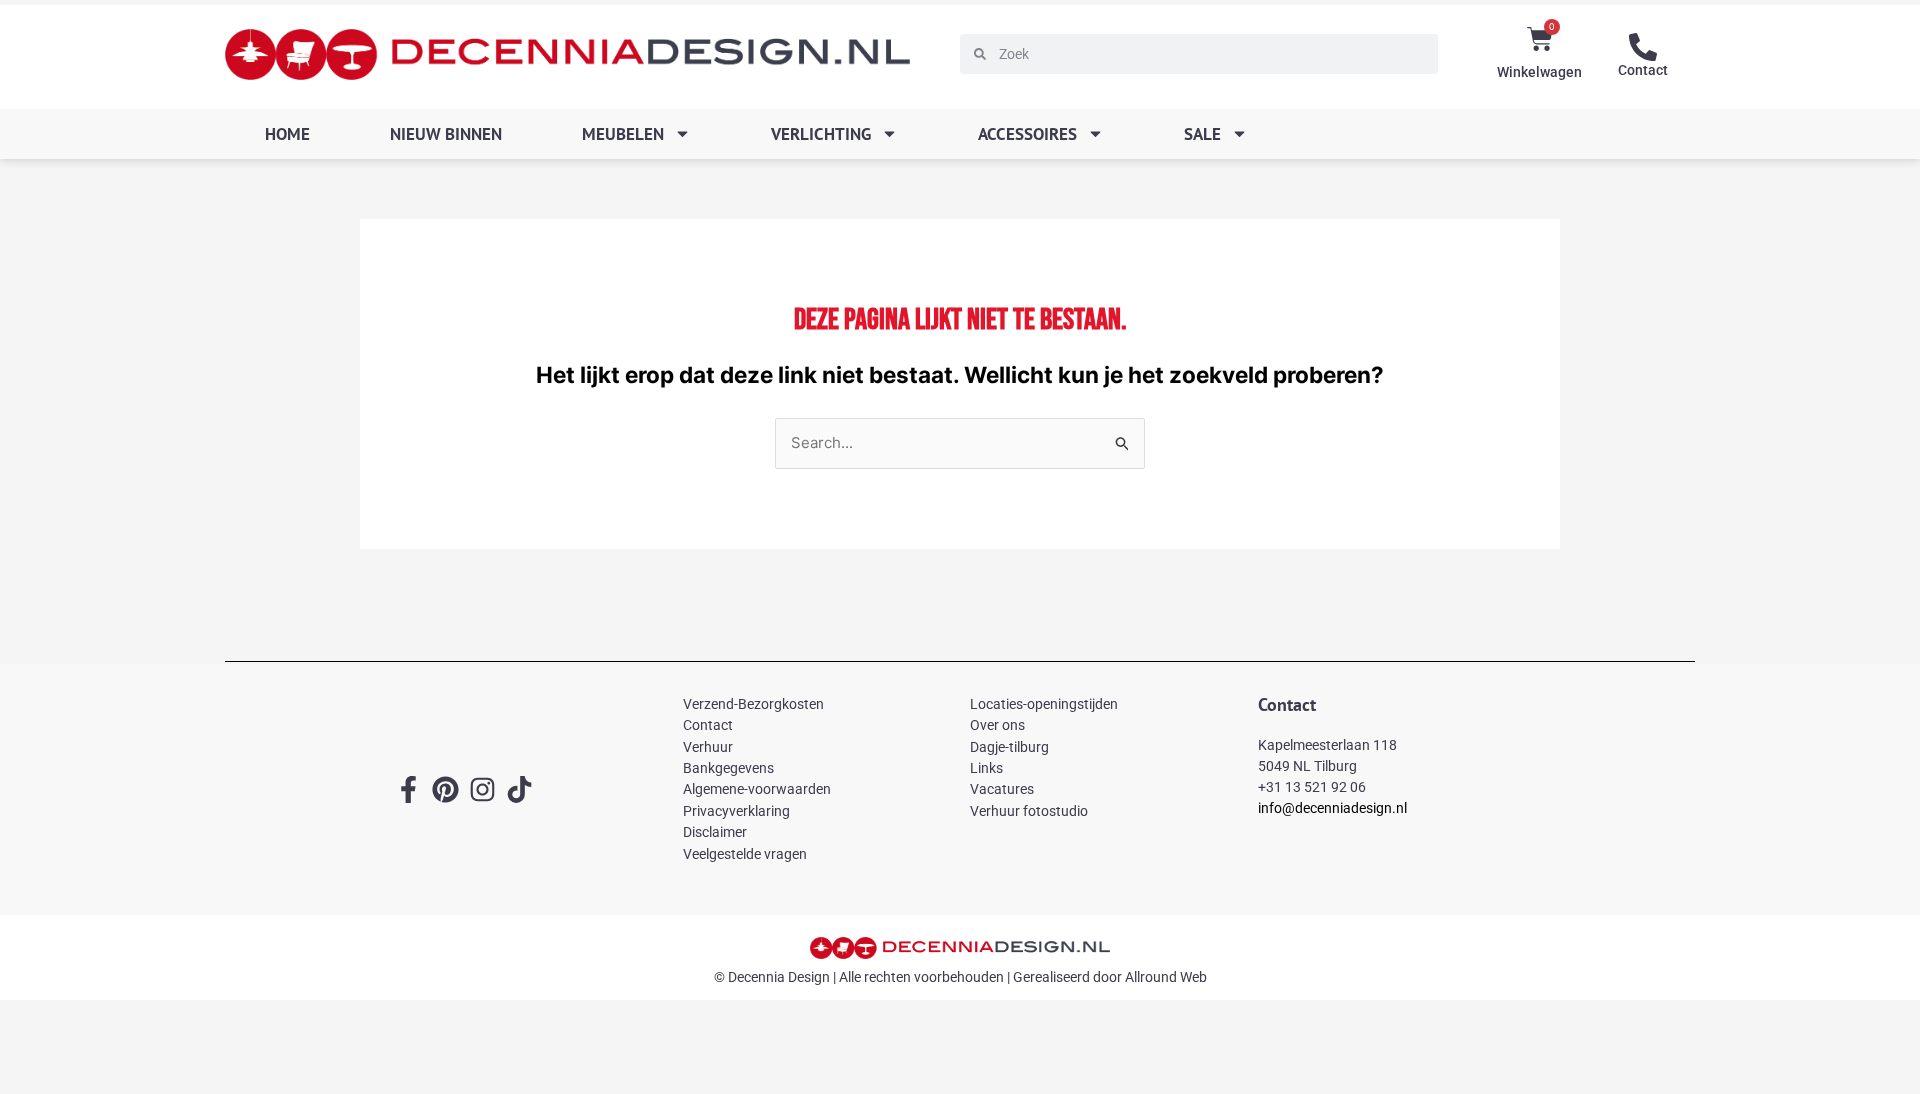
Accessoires (1027, 134)
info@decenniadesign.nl (1332, 808)
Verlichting (821, 134)
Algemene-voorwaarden (757, 789)
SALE (1202, 134)
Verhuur (708, 747)
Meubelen (623, 134)
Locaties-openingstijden (1044, 704)
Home (287, 134)
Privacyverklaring (736, 811)
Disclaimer (715, 832)
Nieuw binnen (446, 134)
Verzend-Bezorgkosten (753, 704)
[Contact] (1643, 47)
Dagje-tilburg (1009, 747)
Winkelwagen (1539, 72)
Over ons (997, 725)
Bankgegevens (728, 768)
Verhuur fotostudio (1029, 811)
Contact (1643, 70)
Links (986, 768)
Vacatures (1002, 789)
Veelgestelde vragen (745, 854)
